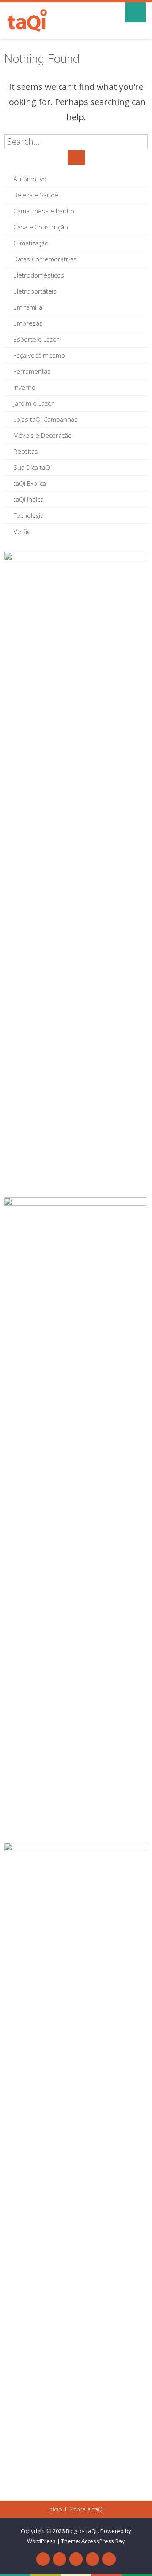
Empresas (28, 323)
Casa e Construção (41, 227)
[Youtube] (60, 2559)
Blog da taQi (82, 2531)
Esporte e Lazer (36, 339)
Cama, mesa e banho (44, 211)
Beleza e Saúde (36, 195)
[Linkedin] (92, 2559)
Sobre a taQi (87, 2509)
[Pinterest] (76, 2559)
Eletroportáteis (35, 291)
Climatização (31, 243)
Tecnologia (28, 515)
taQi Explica (30, 483)
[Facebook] (43, 2559)
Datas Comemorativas (45, 259)
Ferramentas (32, 371)
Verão (22, 531)
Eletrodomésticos (39, 275)
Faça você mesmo (39, 355)
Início (55, 2509)
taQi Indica (28, 499)
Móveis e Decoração (43, 435)
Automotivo (30, 179)
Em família (28, 307)
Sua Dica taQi (33, 467)
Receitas (26, 451)
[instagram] (109, 2559)
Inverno (24, 387)
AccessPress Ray (103, 2541)
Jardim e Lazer (34, 403)
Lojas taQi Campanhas (46, 419)
